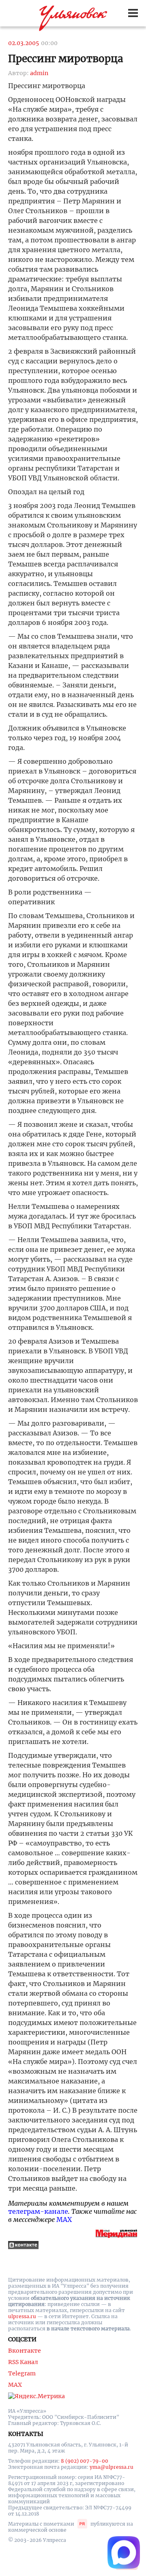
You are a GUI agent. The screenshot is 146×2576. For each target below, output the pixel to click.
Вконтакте (25, 2351)
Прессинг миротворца (65, 59)
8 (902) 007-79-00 (85, 2461)
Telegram (22, 2373)
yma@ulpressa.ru (112, 2467)
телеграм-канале (38, 2211)
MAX (64, 2219)
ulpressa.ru (22, 2316)
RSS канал (23, 2362)
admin (39, 73)
